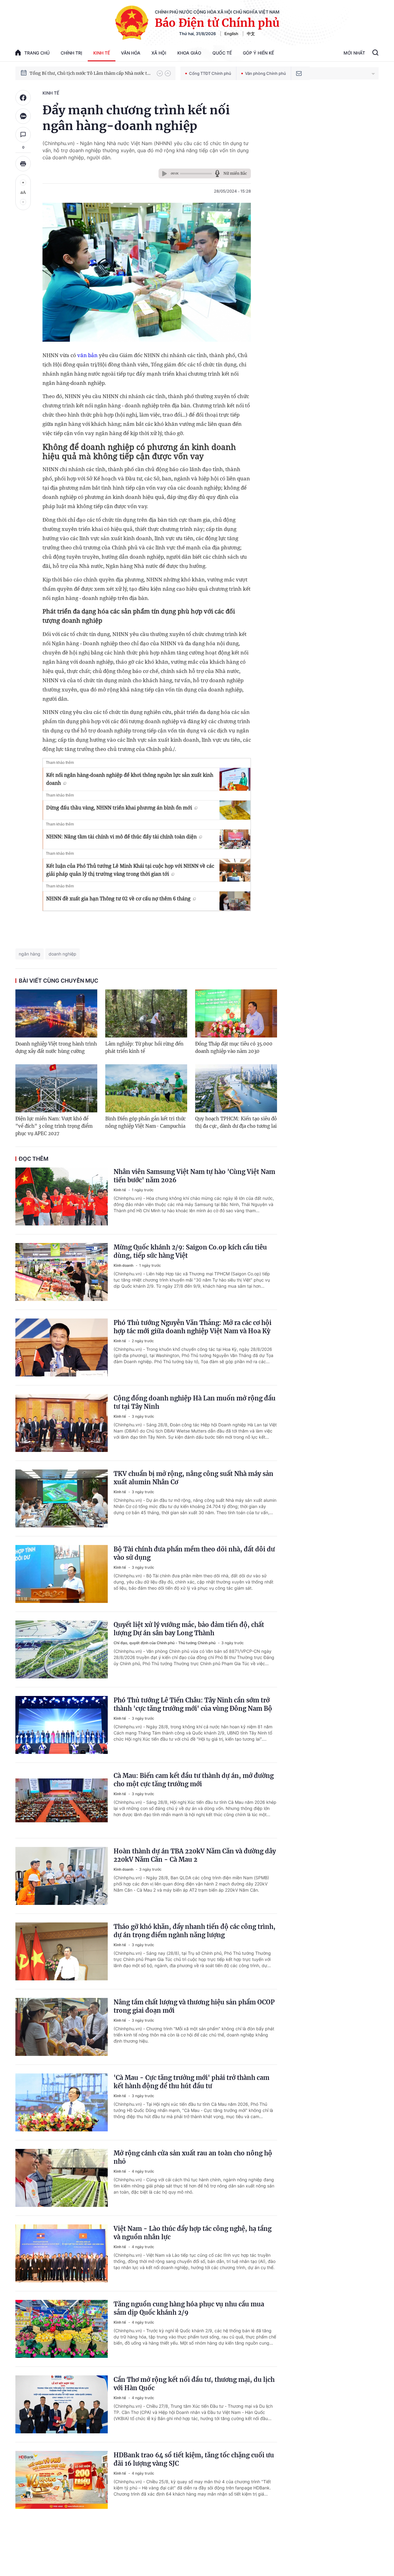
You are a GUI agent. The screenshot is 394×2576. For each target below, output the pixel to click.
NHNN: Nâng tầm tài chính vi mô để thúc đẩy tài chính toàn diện (121, 837)
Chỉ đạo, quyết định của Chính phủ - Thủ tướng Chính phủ (165, 1643)
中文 (251, 34)
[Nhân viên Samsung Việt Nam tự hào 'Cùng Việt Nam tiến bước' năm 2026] (62, 1196)
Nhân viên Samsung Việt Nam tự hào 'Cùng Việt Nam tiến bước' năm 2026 (194, 1176)
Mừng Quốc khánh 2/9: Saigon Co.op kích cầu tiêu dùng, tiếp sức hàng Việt (190, 1251)
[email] (299, 73)
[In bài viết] (23, 164)
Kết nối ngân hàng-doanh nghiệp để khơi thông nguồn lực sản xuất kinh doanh (130, 779)
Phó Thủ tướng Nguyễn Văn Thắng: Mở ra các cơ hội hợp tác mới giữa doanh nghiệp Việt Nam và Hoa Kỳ (193, 1327)
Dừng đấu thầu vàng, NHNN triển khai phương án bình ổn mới (119, 808)
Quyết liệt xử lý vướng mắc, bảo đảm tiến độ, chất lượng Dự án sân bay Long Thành (189, 1629)
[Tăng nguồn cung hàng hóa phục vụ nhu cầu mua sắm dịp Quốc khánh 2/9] (62, 2329)
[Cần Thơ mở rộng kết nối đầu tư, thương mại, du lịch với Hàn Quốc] (62, 2404)
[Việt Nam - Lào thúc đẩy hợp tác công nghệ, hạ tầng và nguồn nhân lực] (62, 2253)
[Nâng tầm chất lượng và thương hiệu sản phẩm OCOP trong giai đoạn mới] (62, 2027)
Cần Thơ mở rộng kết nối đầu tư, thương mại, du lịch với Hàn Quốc (194, 2384)
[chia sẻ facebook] (23, 98)
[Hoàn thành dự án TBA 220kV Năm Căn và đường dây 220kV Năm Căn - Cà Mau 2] (62, 1876)
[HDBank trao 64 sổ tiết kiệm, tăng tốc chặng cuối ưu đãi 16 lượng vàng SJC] (62, 2480)
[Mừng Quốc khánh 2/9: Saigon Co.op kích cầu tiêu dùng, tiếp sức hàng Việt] (62, 1272)
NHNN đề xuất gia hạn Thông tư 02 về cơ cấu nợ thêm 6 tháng (118, 899)
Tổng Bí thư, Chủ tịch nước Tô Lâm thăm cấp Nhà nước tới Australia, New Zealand (90, 73)
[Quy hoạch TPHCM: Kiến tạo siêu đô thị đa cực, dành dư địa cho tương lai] (236, 1088)
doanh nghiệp (62, 954)
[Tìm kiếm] (375, 53)
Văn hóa (131, 53)
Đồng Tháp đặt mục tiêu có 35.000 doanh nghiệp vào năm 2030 (234, 1048)
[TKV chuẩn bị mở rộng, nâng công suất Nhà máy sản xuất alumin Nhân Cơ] (62, 1498)
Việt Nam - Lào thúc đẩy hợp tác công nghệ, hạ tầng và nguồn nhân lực (193, 2233)
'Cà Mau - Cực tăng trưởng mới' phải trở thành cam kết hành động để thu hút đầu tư (191, 2082)
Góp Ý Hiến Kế (258, 53)
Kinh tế (102, 53)
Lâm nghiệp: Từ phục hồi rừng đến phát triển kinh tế (144, 1048)
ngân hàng (30, 954)
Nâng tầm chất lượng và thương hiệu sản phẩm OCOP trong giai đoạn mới (194, 2006)
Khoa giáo (189, 53)
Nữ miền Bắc (235, 173)
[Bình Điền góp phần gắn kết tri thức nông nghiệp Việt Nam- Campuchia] (146, 1088)
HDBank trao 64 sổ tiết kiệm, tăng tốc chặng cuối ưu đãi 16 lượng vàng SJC (194, 2459)
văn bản (87, 355)
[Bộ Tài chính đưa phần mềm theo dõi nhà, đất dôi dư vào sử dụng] (62, 1574)
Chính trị (71, 53)
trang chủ (37, 53)
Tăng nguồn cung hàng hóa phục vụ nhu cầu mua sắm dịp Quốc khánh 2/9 (189, 2308)
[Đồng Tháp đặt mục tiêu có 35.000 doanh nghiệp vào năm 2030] (236, 1013)
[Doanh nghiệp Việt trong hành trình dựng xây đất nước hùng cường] (56, 1013)
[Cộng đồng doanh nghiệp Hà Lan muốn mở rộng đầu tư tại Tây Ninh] (62, 1423)
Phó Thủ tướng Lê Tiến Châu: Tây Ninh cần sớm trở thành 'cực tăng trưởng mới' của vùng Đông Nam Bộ (193, 1704)
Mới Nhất (354, 53)
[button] (160, 73)
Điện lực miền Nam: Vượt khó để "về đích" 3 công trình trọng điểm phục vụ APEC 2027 (54, 1126)
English (231, 34)
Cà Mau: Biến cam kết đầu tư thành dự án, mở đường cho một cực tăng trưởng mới (194, 1780)
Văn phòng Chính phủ (265, 73)
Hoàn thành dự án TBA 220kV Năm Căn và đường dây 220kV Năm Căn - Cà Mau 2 (195, 1855)
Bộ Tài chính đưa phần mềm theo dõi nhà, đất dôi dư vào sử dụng (194, 1553)
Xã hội (159, 53)
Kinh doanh (124, 1265)
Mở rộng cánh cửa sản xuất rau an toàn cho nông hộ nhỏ (193, 2157)
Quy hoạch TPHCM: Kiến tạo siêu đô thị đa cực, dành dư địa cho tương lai (236, 1122)
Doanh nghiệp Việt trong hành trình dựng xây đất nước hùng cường (56, 1048)
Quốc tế (222, 53)
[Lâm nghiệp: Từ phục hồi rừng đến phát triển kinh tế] (146, 1013)
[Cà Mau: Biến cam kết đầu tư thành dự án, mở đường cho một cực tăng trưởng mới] (62, 1800)
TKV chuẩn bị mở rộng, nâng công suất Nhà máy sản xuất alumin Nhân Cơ (193, 1478)
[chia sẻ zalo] (23, 116)
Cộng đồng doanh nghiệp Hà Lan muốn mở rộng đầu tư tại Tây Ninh (195, 1402)
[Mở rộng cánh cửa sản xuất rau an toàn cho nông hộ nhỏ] (62, 2178)
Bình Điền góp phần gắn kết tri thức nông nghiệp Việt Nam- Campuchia (146, 1122)
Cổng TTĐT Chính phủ (210, 73)
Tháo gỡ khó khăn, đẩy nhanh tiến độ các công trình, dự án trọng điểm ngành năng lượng (195, 1931)
